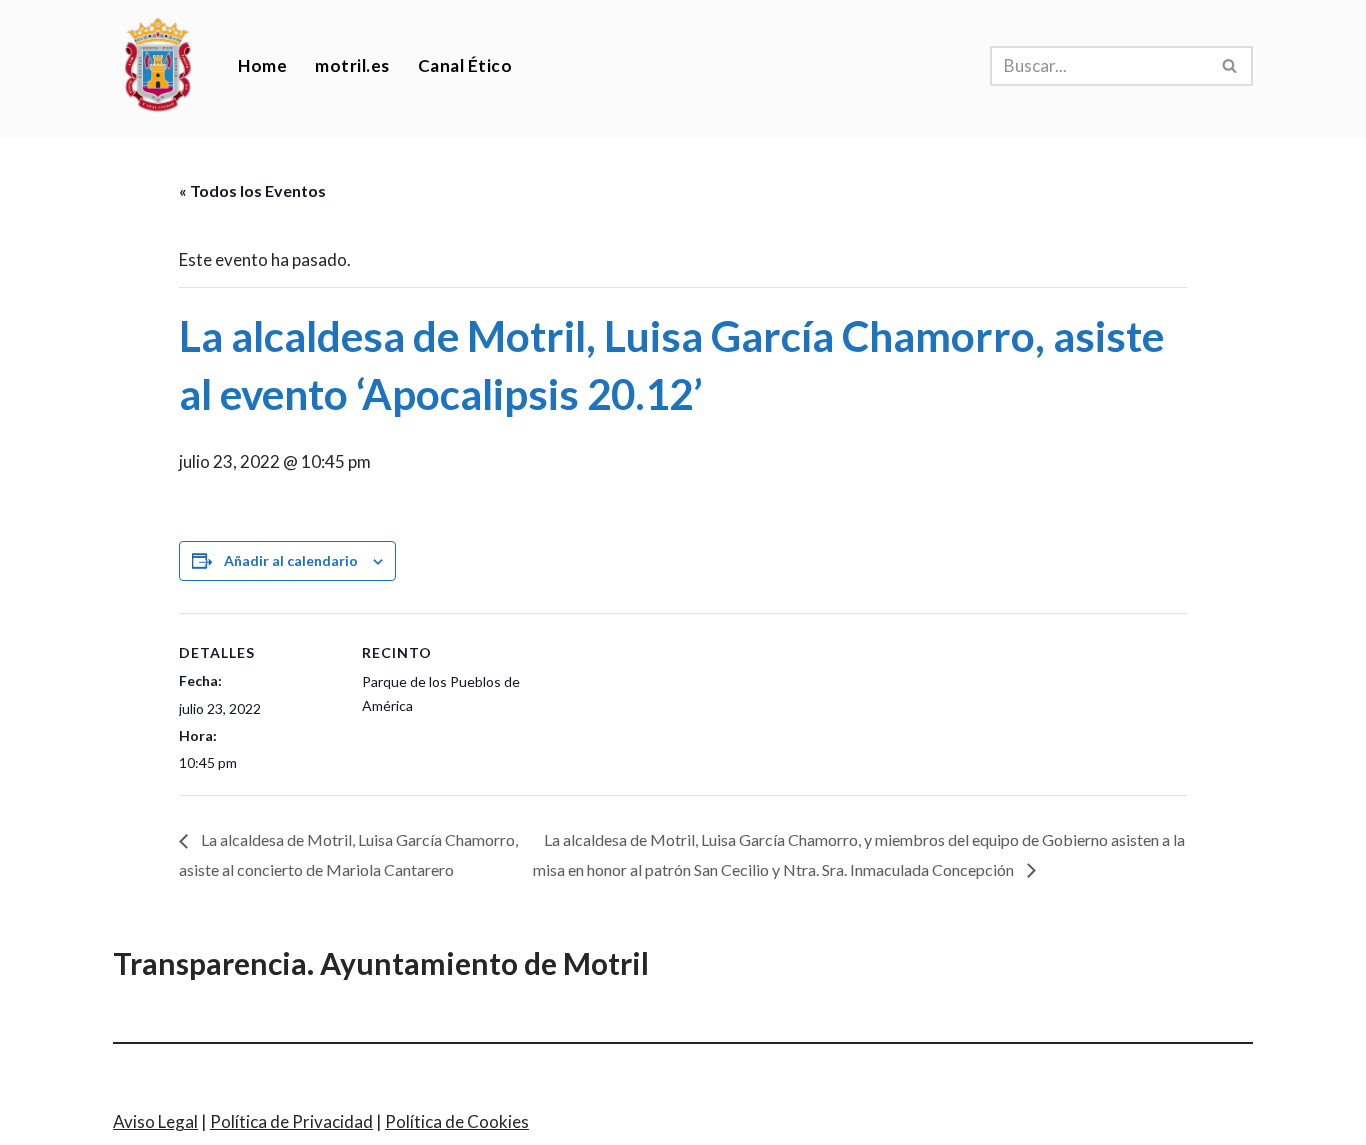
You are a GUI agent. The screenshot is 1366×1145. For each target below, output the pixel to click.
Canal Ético (465, 65)
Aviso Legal (155, 1121)
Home (262, 65)
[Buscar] (1230, 66)
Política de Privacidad (291, 1121)
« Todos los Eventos (252, 190)
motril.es (352, 65)
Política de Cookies (457, 1121)
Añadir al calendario (291, 560)
